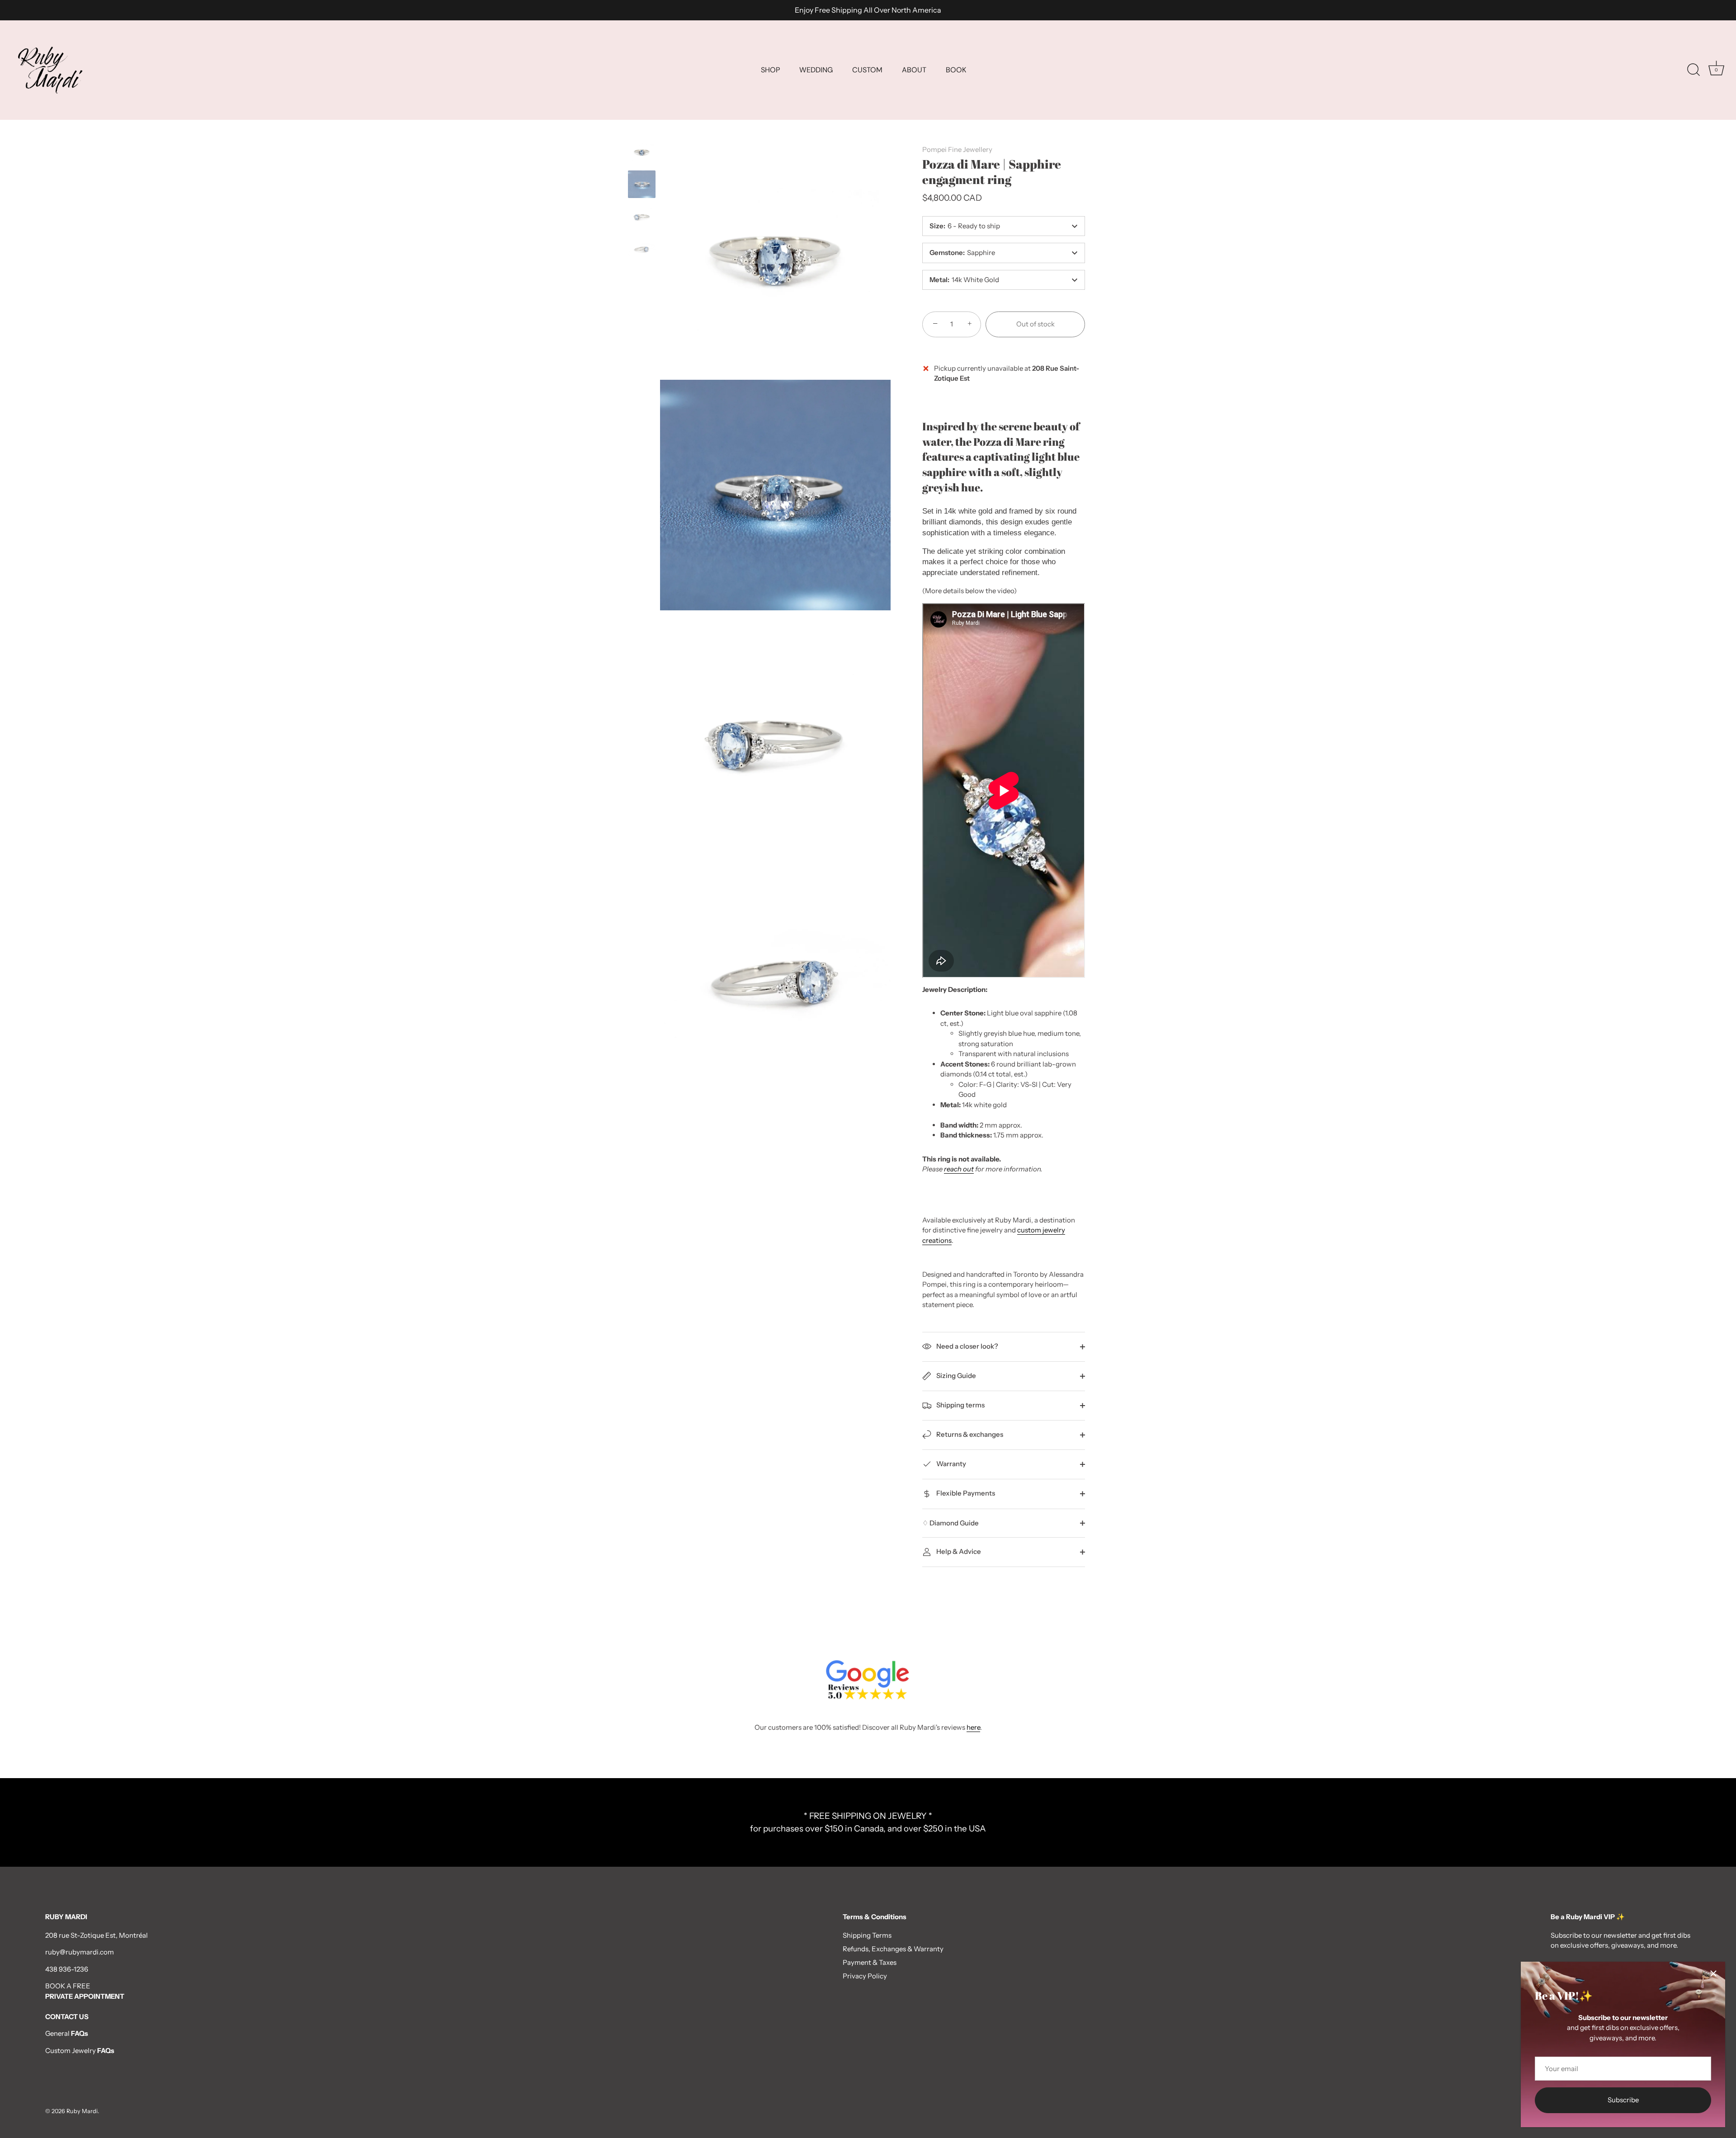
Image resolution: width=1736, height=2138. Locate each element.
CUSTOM (867, 70)
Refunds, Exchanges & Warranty (893, 1949)
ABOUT (914, 70)
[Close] (1713, 1973)
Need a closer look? (967, 1346)
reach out (959, 1169)
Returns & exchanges (969, 1434)
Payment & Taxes (870, 1962)
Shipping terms (960, 1405)
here (973, 1727)
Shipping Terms (867, 1935)
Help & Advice (958, 1551)
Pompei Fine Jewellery (957, 149)
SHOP (770, 70)
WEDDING (816, 70)
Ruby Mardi (82, 2111)
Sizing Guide (955, 1376)
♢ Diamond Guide (951, 1523)
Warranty (951, 1464)
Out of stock (1035, 324)
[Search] (1694, 70)
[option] (642, 153)
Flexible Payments (965, 1493)
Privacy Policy (865, 1976)
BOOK (956, 70)
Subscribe (1623, 2100)
